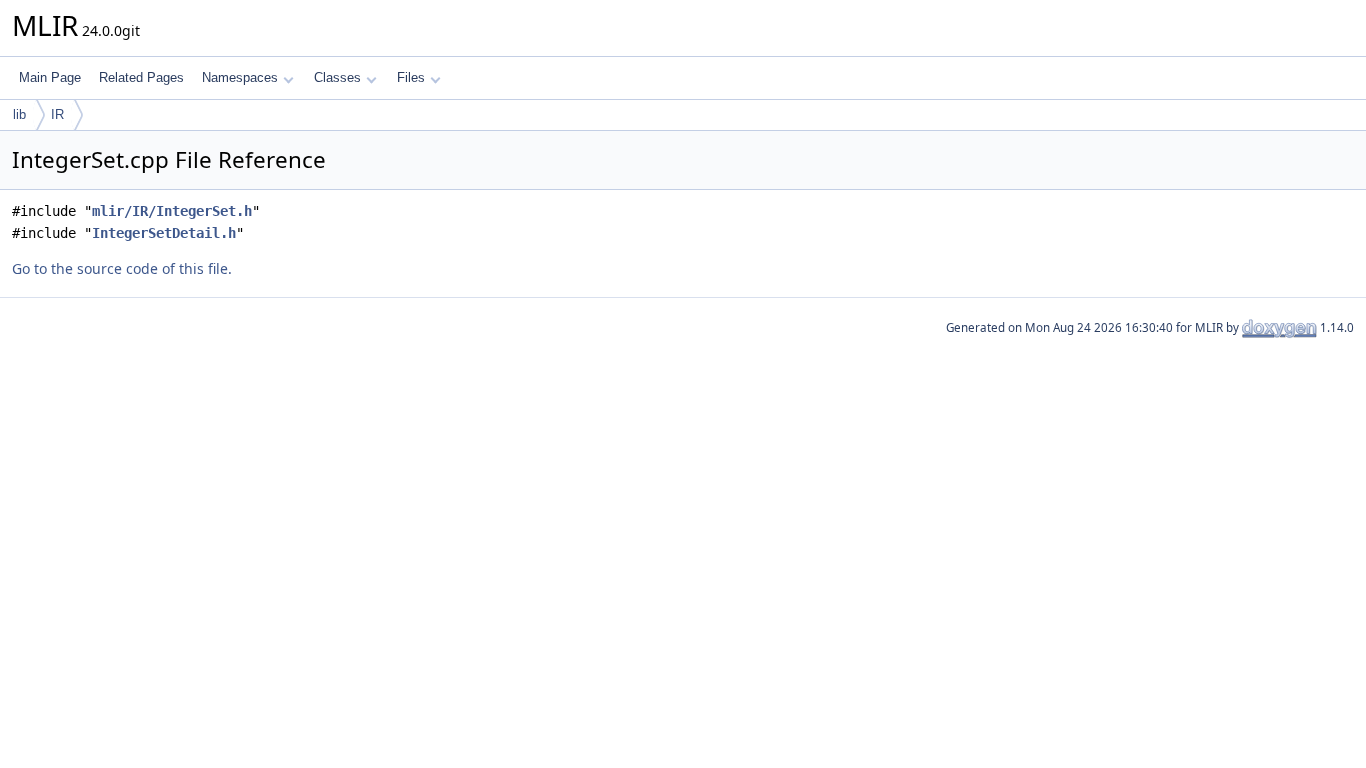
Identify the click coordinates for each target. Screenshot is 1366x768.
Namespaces (240, 77)
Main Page (50, 77)
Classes (337, 77)
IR (57, 114)
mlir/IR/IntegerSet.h (172, 211)
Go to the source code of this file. (122, 268)
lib (19, 114)
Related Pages (141, 77)
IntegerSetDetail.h (164, 233)
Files (411, 77)
